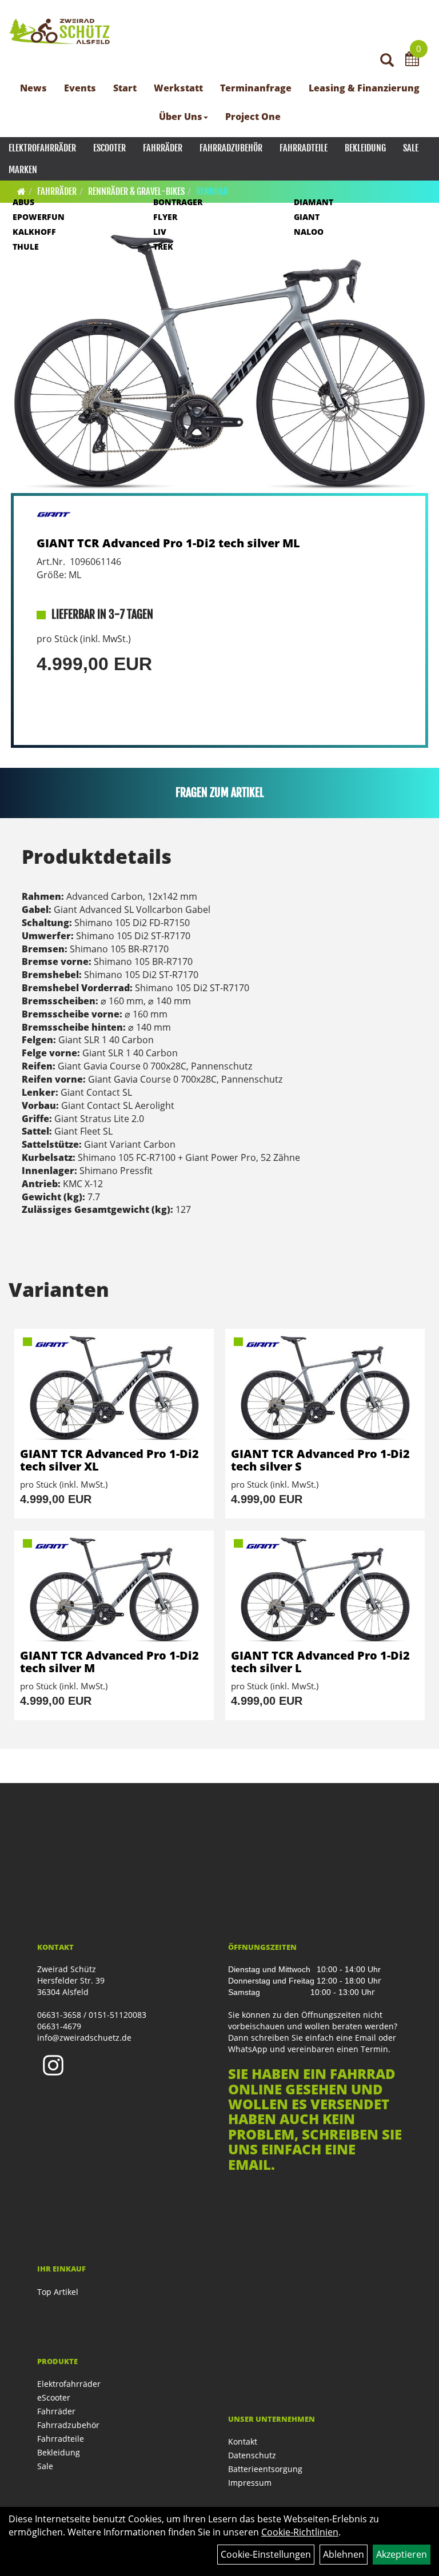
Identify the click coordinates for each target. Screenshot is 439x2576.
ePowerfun (39, 217)
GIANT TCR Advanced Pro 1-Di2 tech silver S (320, 1460)
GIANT (307, 217)
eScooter (109, 148)
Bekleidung (365, 148)
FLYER (165, 217)
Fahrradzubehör (231, 148)
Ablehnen (344, 2554)
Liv (160, 232)
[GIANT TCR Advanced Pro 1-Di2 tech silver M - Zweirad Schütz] (114, 1590)
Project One (253, 117)
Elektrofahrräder (42, 148)
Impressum (250, 2483)
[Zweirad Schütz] (60, 31)
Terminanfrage (256, 88)
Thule (26, 247)
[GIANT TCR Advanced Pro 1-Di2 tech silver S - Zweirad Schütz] (325, 1388)
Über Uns (181, 117)
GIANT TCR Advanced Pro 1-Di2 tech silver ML (168, 543)
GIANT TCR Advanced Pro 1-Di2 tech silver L (320, 1662)
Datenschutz (252, 2455)
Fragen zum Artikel (220, 793)
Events (80, 88)
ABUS (23, 202)
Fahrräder (163, 148)
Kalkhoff (34, 232)
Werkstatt (178, 88)
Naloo (309, 232)
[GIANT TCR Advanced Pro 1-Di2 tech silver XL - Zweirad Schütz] (114, 1388)
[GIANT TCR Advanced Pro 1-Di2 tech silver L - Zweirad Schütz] (325, 1590)
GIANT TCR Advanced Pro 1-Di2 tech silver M (109, 1662)
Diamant (314, 202)
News (33, 88)
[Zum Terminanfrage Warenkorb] (412, 61)
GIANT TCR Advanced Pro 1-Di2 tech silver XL (109, 1460)
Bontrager (178, 202)
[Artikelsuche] (387, 61)
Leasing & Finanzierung (364, 88)
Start (125, 88)
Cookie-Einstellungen (266, 2554)
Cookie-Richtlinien (300, 2532)
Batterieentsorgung (265, 2469)
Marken (23, 170)
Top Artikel (58, 2292)
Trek (163, 247)
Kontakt (243, 2441)
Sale (411, 148)
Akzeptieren (402, 2554)
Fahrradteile (304, 148)
